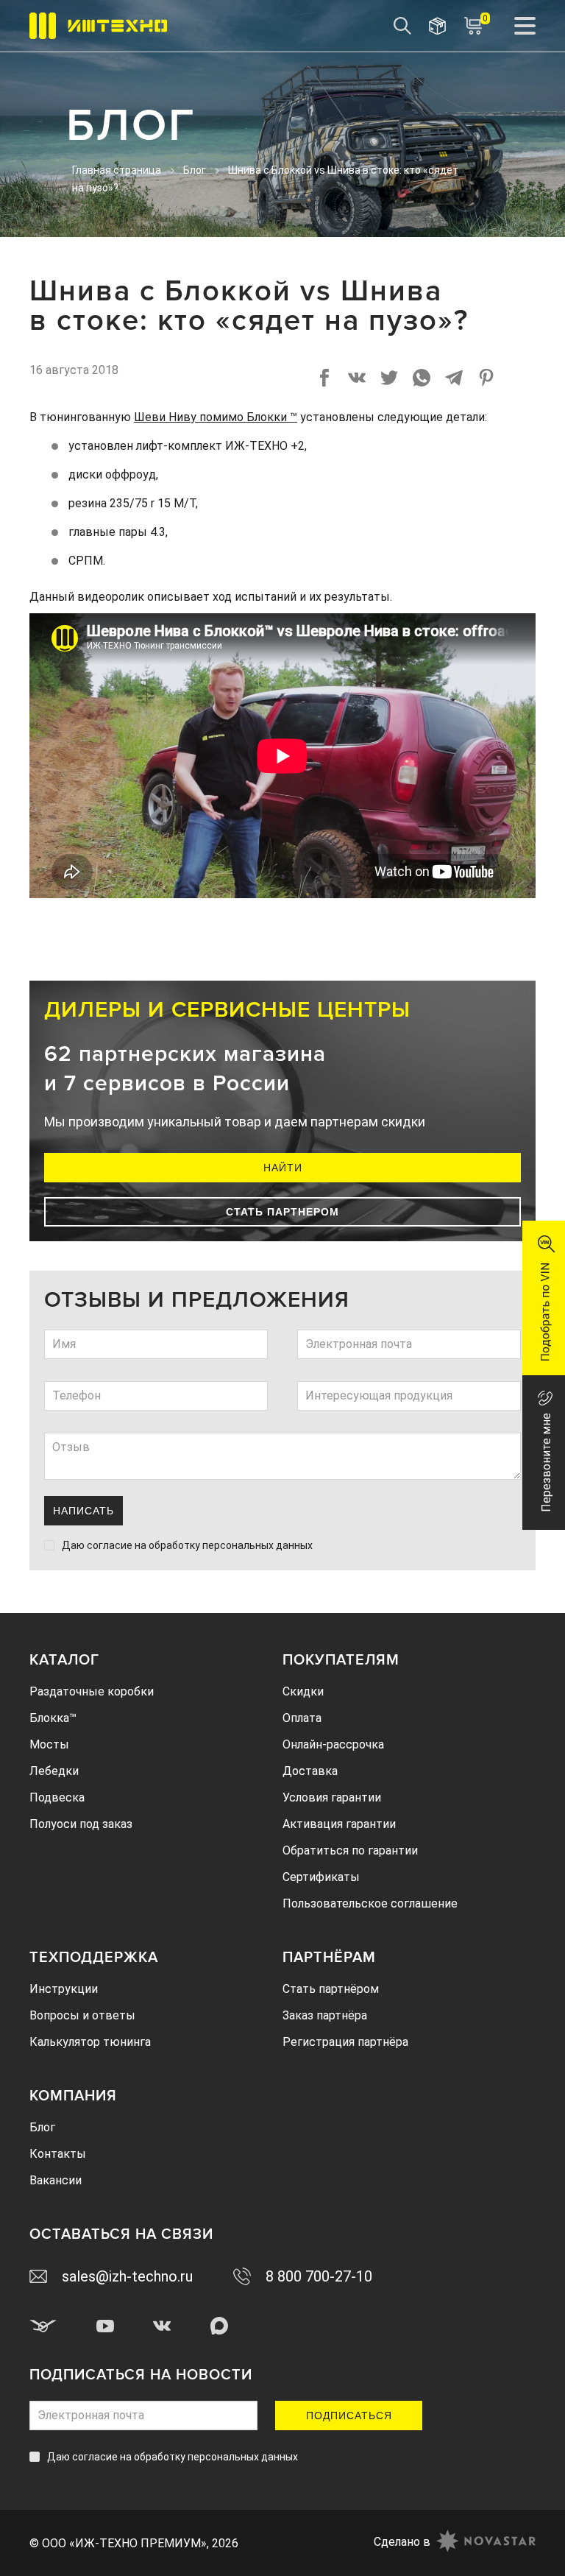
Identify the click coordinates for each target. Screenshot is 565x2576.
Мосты (49, 1744)
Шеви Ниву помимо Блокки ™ (216, 417)
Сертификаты (321, 1877)
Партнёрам (329, 1958)
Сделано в (402, 2542)
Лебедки (54, 1771)
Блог (42, 2127)
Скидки (303, 1691)
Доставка (310, 1771)
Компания (73, 2096)
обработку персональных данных (231, 1545)
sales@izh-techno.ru (127, 2276)
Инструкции (64, 1989)
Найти (283, 1168)
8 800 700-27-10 (319, 2276)
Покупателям (341, 1660)
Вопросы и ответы (82, 2015)
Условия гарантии (332, 1797)
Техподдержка (94, 1958)
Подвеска (57, 1797)
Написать (83, 1511)
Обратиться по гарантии (350, 1850)
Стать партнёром (331, 1989)
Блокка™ (53, 1718)
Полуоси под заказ (81, 1824)
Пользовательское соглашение (370, 1903)
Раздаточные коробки (92, 1691)
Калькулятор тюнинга (90, 2042)
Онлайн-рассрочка (333, 1744)
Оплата (302, 1718)
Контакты (58, 2154)
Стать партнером (282, 1212)
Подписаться (349, 2416)
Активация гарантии (339, 1824)
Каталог (64, 1660)
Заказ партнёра (325, 2015)
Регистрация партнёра (345, 2042)
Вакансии (56, 2180)
